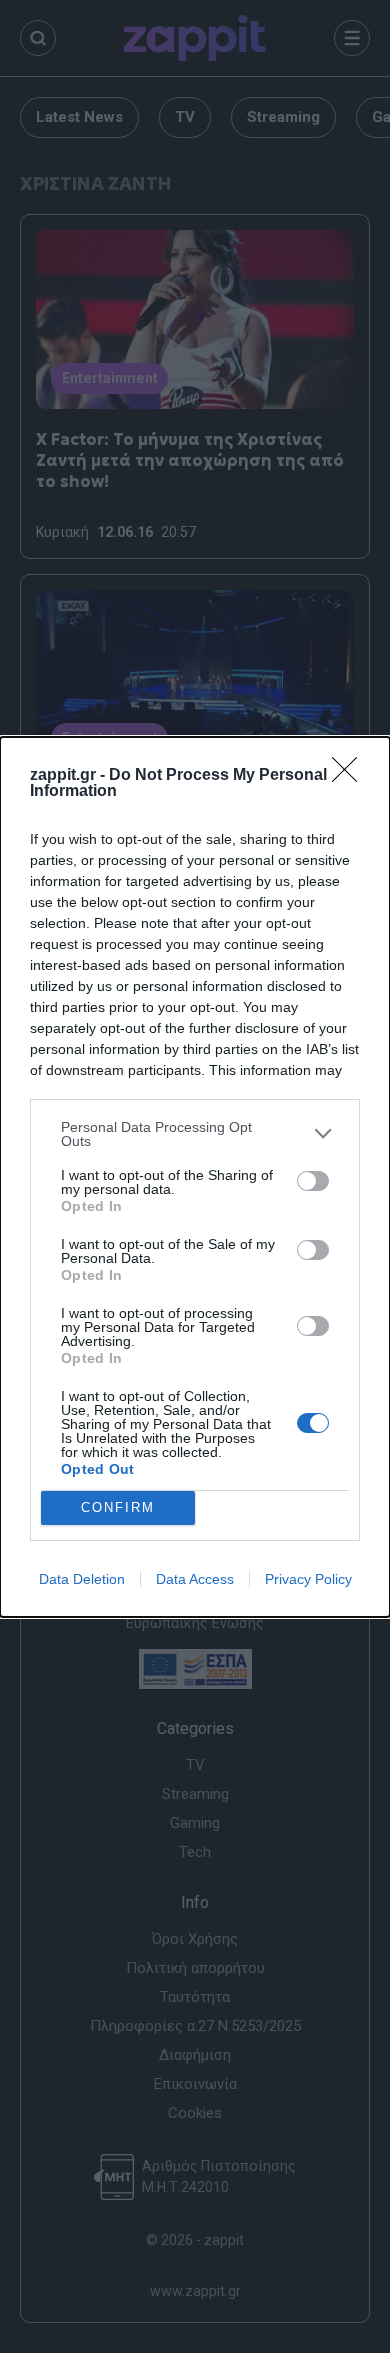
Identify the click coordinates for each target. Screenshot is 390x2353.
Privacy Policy (308, 1579)
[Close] (351, 776)
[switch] (313, 1181)
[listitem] (195, 1134)
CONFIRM (118, 1507)
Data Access (195, 1579)
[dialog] (195, 1177)
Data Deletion (82, 1579)
